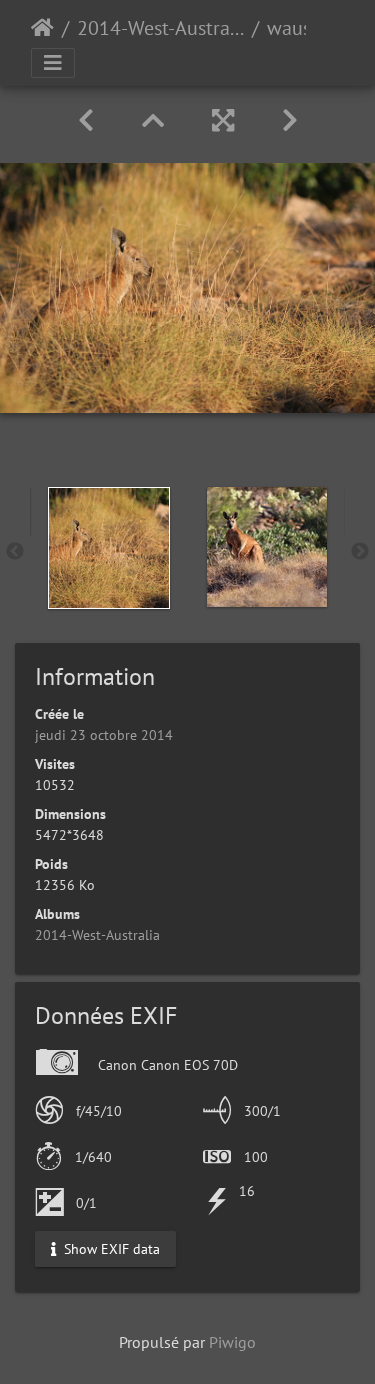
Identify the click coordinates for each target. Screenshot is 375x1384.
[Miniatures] (153, 120)
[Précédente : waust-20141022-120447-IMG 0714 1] (86, 120)
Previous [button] (15, 552)
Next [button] (360, 552)
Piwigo (232, 1342)
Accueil (42, 28)
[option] (109, 548)
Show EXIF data (110, 1248)
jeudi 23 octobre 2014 (104, 735)
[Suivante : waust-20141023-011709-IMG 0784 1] (290, 120)
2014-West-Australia (160, 28)
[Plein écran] (223, 120)
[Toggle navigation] (53, 63)
